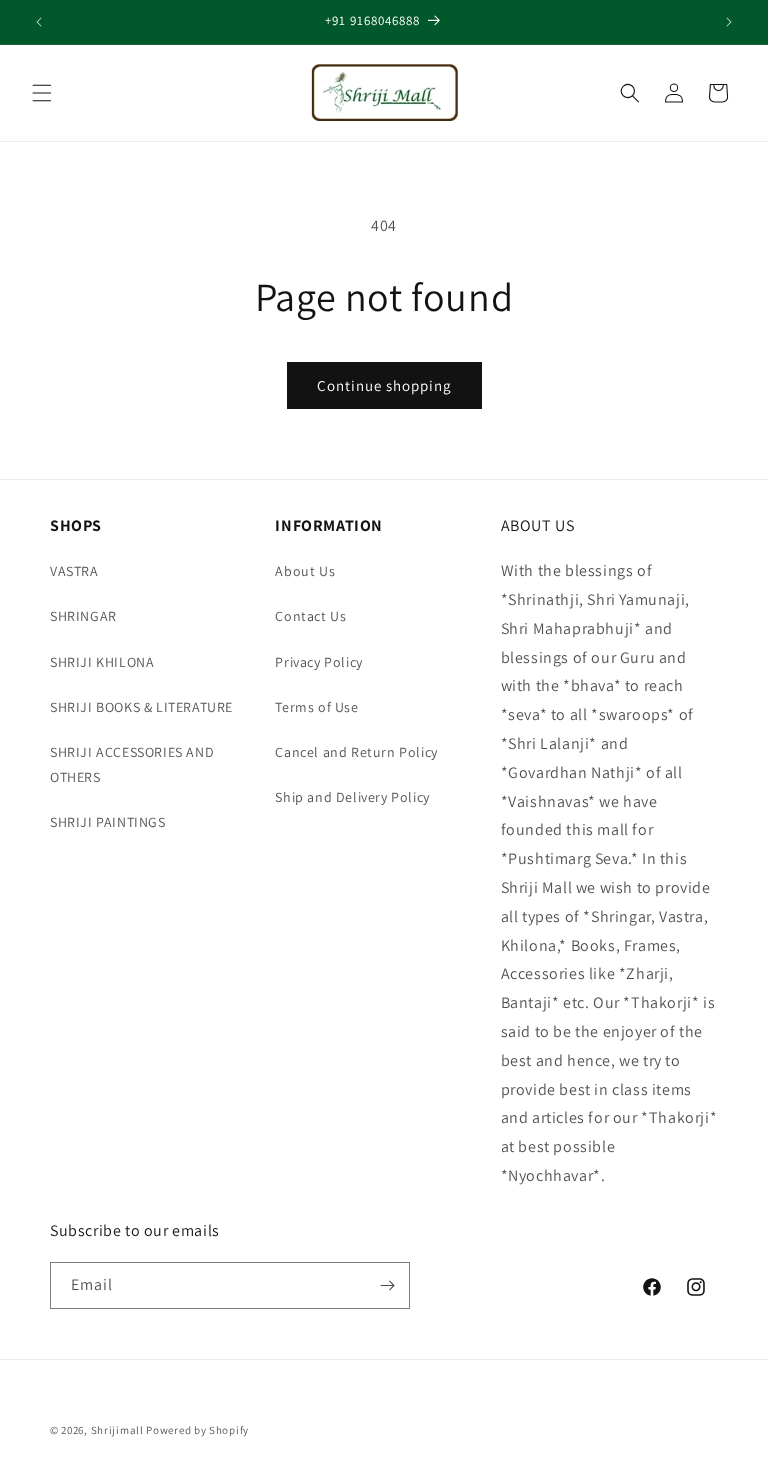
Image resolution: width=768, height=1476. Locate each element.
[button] (42, 93)
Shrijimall (117, 1430)
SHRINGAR (83, 616)
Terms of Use (316, 707)
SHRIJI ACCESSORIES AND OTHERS (132, 764)
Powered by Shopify (197, 1430)
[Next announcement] (729, 22)
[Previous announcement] (39, 22)
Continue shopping (384, 385)
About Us (305, 571)
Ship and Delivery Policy (352, 797)
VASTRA (74, 571)
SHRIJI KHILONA (102, 662)
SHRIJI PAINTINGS (108, 822)
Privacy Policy (318, 662)
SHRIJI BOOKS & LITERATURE (141, 707)
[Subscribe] (387, 1285)
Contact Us (310, 616)
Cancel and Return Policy (356, 752)
